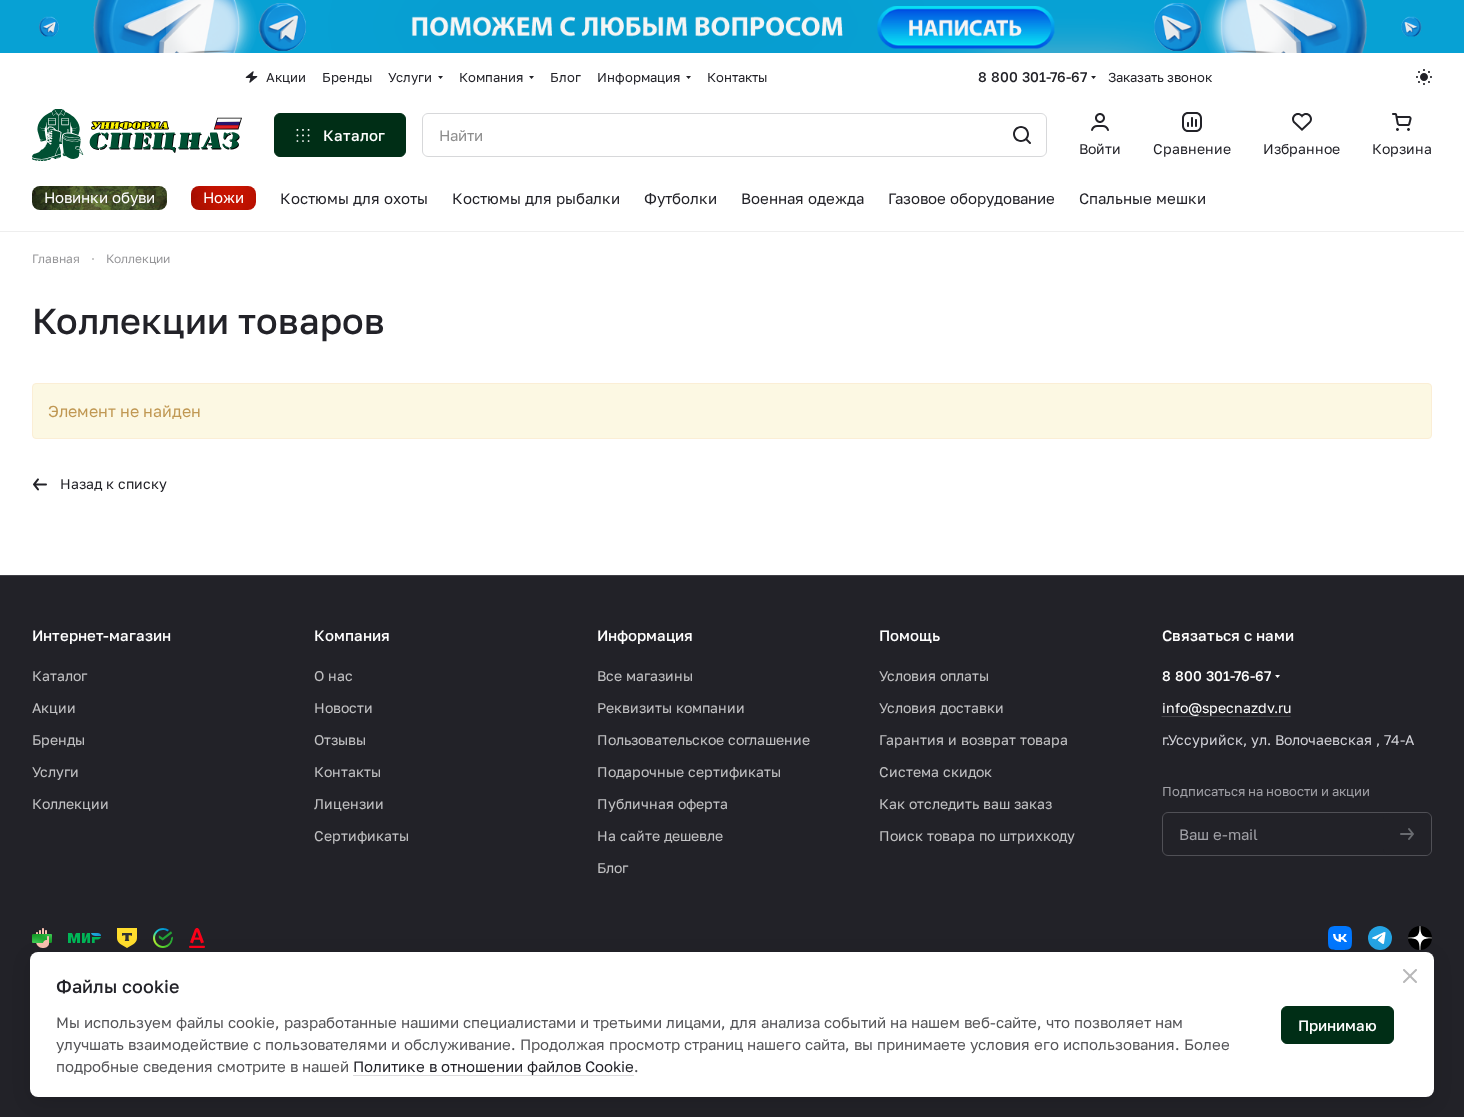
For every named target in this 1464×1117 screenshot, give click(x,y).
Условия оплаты (934, 675)
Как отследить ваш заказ (965, 803)
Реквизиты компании (671, 707)
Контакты (347, 771)
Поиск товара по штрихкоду (977, 835)
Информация (645, 635)
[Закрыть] (1410, 976)
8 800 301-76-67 (1032, 76)
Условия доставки (941, 707)
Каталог (59, 675)
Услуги (55, 771)
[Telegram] (1380, 938)
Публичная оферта (662, 803)
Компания (352, 635)
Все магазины (645, 675)
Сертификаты (361, 835)
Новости (343, 707)
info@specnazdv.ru (1226, 707)
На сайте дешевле (660, 835)
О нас (333, 675)
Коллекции (70, 803)
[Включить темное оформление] (1424, 77)
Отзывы (340, 739)
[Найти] (1022, 135)
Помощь (909, 635)
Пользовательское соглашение (703, 739)
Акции (54, 707)
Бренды (58, 739)
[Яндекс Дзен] (1420, 938)
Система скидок (935, 771)
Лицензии (349, 803)
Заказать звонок (1160, 77)
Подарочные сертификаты (689, 771)
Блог (612, 867)
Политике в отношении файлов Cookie (493, 1066)
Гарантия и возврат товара (973, 739)
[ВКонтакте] (1340, 938)
